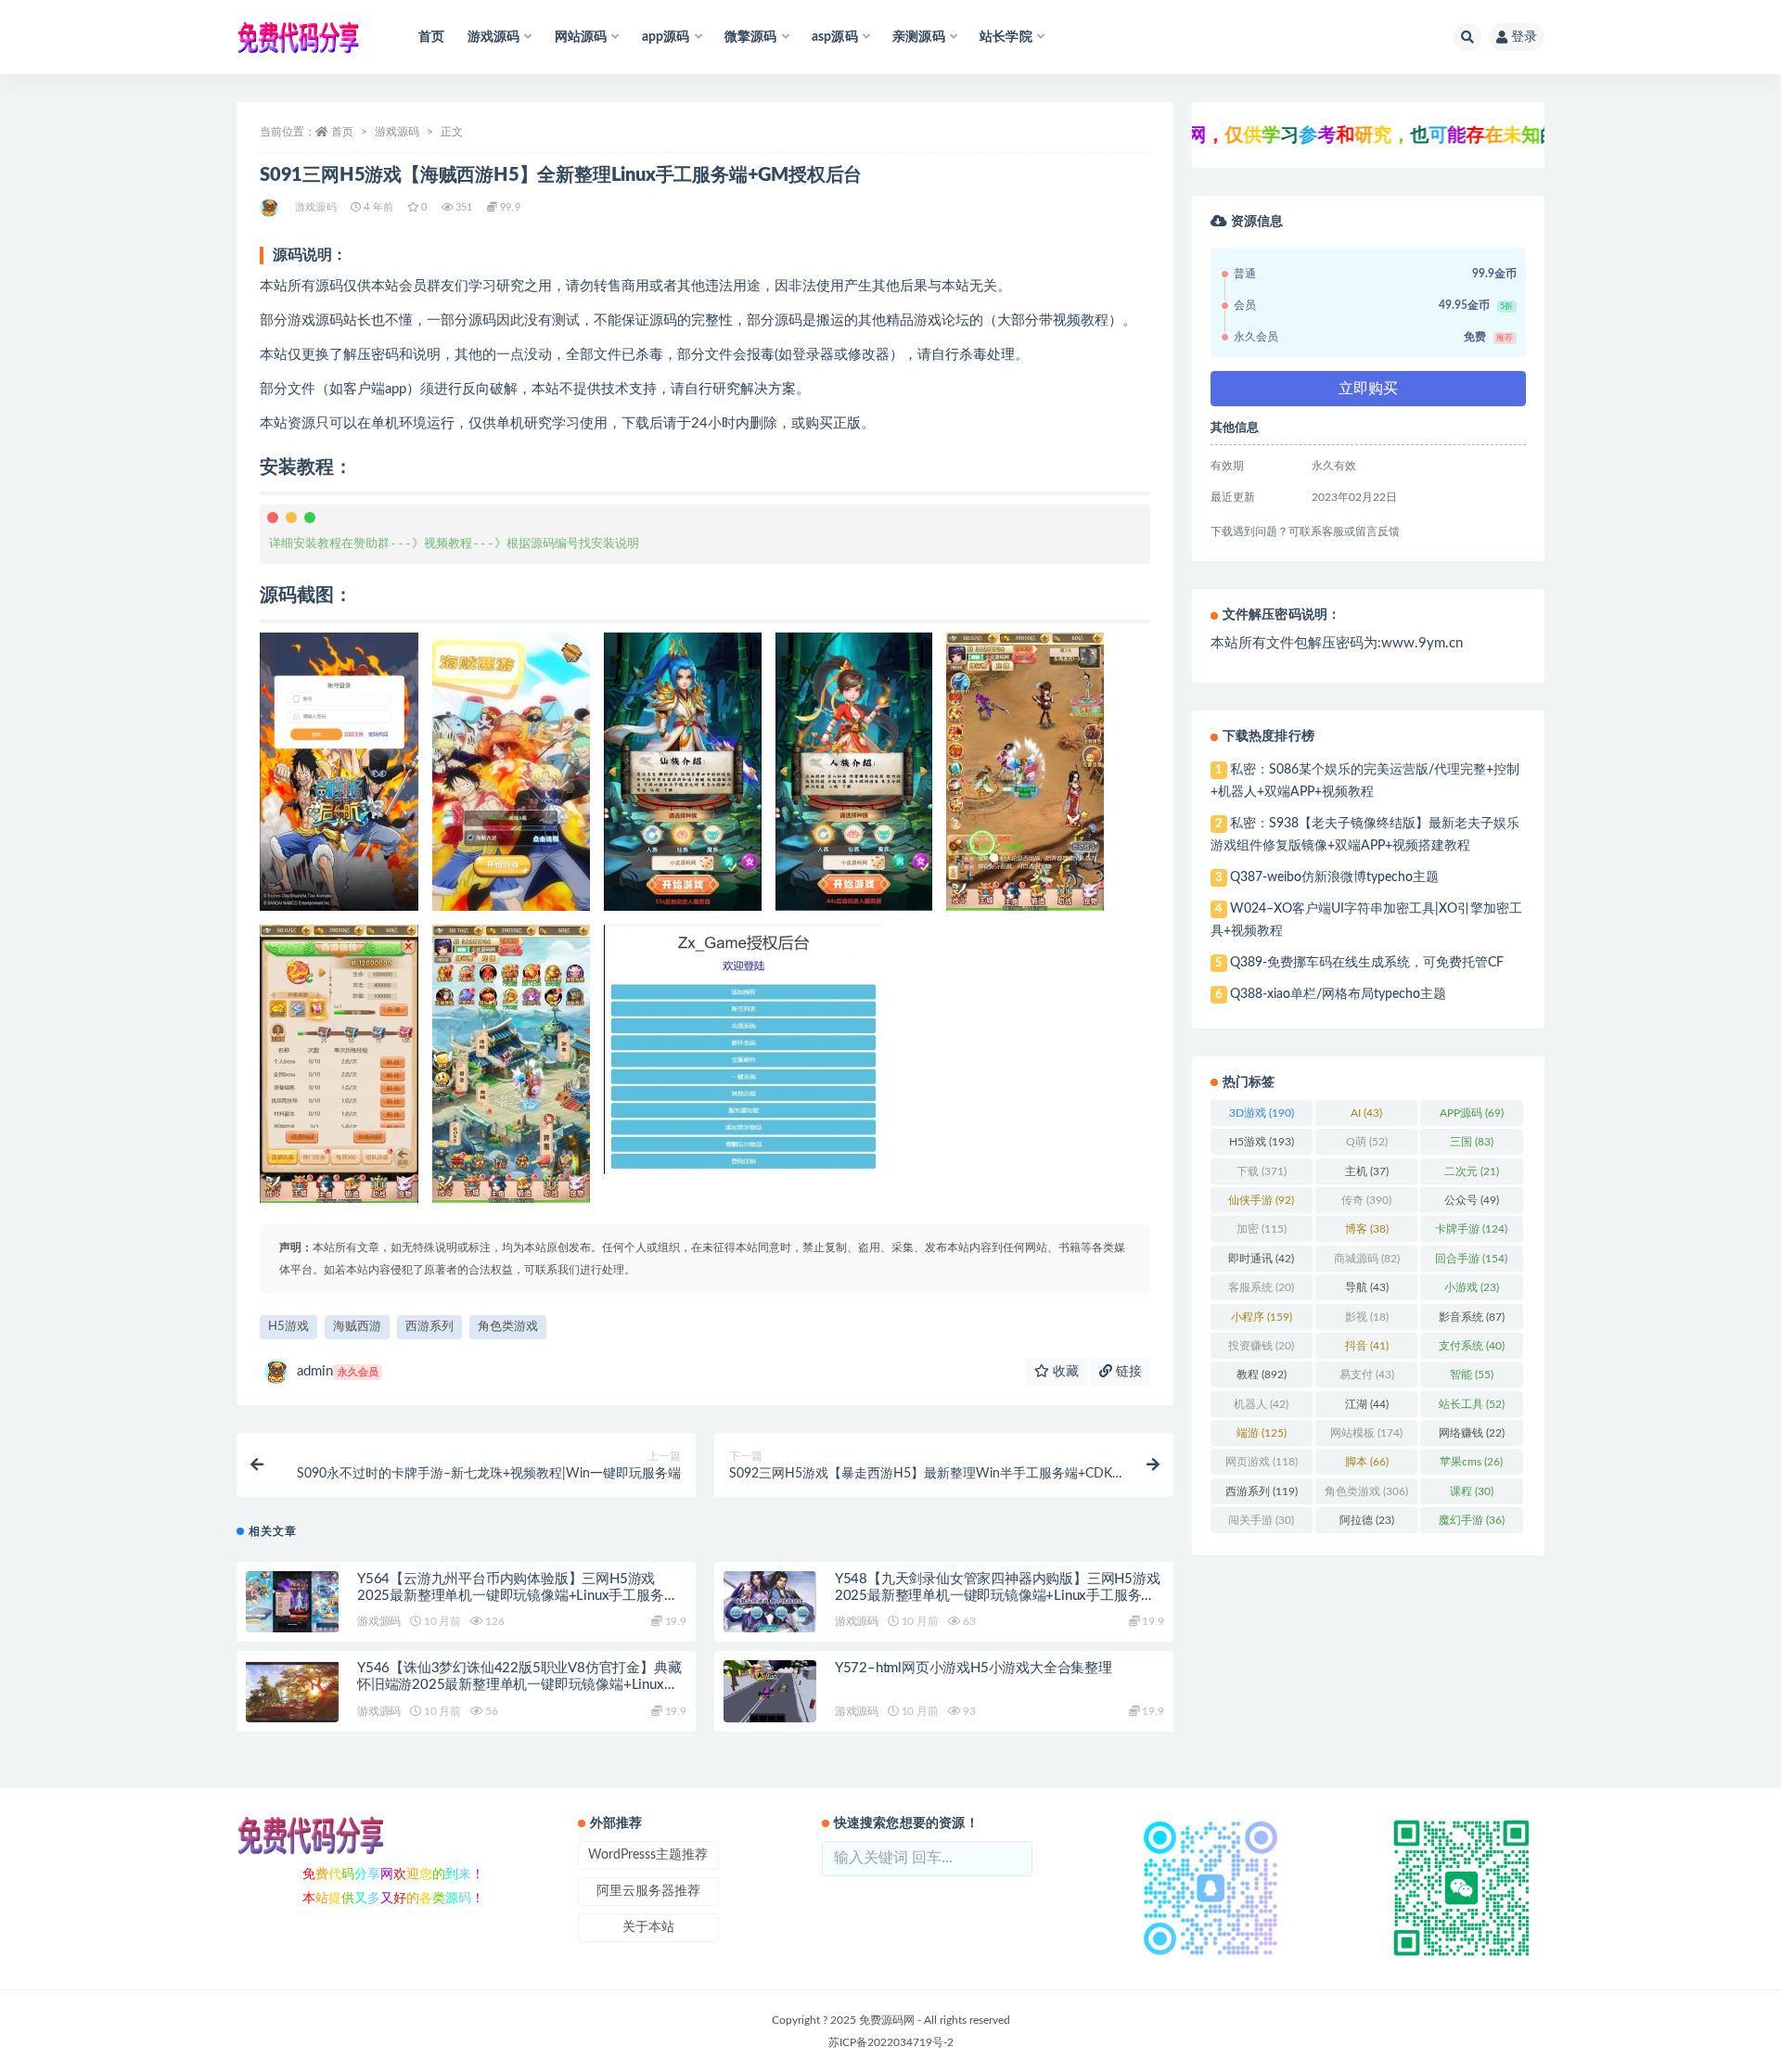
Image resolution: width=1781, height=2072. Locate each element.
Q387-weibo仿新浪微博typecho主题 (1334, 877)
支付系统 (1472, 1346)
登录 (1524, 37)
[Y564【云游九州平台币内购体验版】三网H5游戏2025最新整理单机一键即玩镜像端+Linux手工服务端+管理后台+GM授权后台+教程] (292, 1602)
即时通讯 (1261, 1259)
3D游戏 (1262, 1113)
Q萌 (1367, 1142)
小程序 (1262, 1317)
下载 (1262, 1171)
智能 (1472, 1375)
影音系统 (1472, 1317)
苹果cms (1471, 1462)
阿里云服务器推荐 (648, 1891)
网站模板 (1366, 1433)
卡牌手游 (1471, 1229)
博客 (1367, 1229)
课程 (1472, 1491)
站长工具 (1472, 1404)
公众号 (1472, 1200)
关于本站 (648, 1927)
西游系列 (429, 1327)
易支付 (1367, 1375)
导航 (1367, 1287)
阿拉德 (1367, 1520)
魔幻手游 (1472, 1520)
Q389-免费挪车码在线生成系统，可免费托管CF (1367, 963)
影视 (1367, 1317)
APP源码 (1472, 1113)
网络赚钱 (1472, 1433)
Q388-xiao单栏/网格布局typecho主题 (1338, 994)
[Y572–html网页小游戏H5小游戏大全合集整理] (770, 1691)
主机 (1367, 1171)
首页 (431, 37)
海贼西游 (357, 1327)
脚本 (1367, 1462)
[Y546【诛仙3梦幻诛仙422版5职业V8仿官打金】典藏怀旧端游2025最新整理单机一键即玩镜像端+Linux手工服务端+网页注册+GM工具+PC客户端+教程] (292, 1691)
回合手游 (1471, 1259)
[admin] (270, 208)
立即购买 (1368, 389)
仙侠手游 (1261, 1200)
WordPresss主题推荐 (648, 1855)
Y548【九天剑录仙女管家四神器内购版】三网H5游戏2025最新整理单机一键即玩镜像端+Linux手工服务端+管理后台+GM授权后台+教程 (998, 1596)
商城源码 (1367, 1259)
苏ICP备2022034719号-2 (891, 2042)
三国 (1472, 1142)
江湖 (1367, 1404)
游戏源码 (397, 132)
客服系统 (1261, 1287)
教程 (1262, 1375)
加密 (1262, 1229)
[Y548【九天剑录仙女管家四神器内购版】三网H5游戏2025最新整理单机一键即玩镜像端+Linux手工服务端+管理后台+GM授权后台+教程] (770, 1602)
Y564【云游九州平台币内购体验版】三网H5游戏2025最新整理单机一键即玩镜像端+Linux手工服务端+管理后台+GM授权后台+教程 (517, 1596)
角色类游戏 (508, 1327)
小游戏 (1472, 1287)
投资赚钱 (1261, 1346)
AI (1366, 1113)
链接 (1127, 1372)
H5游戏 (288, 1327)
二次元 (1472, 1171)
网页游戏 (1262, 1462)
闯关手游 (1261, 1520)
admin (338, 1371)
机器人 (1261, 1404)
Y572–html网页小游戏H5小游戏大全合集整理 (974, 1668)
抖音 (1367, 1346)
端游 (1262, 1433)
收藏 (1064, 1372)
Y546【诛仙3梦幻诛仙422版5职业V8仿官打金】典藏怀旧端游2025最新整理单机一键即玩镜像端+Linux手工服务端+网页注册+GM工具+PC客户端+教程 (519, 1685)
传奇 (1366, 1200)
